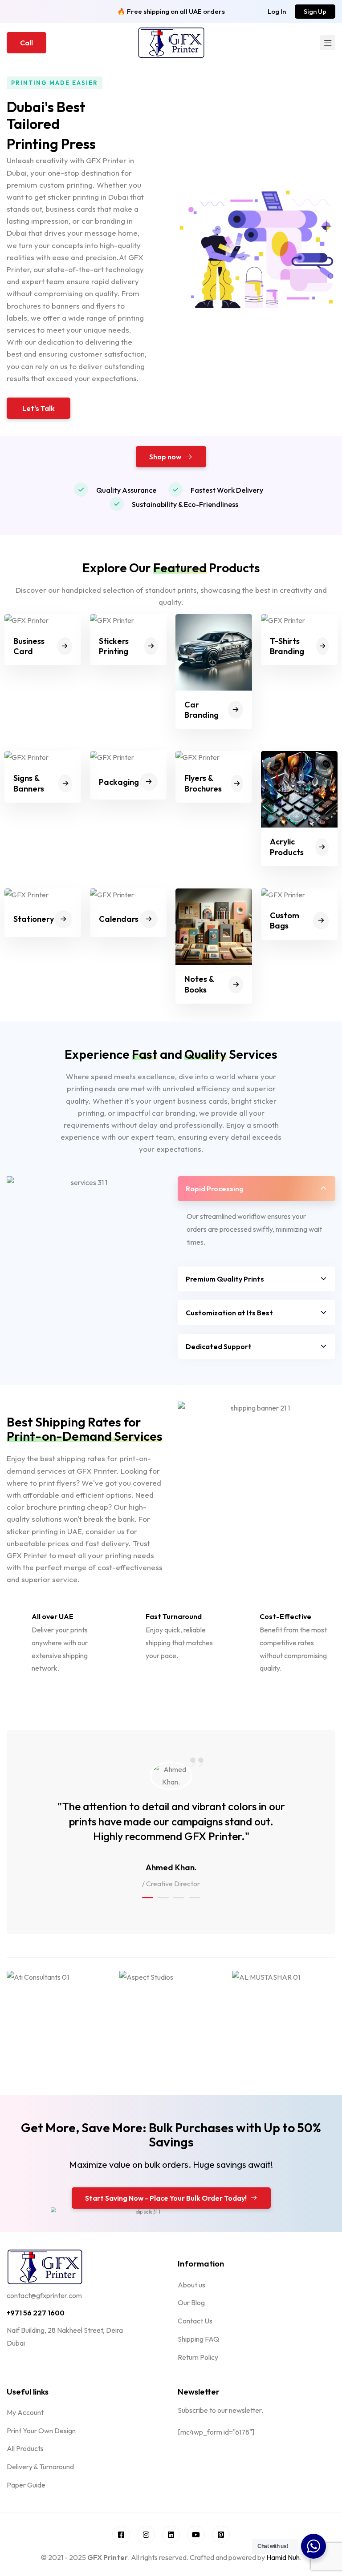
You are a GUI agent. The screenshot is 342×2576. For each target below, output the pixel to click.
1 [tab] (148, 1898)
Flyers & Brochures (203, 783)
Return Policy (198, 2357)
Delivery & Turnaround (40, 2467)
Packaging (119, 782)
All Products (25, 2448)
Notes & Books (199, 984)
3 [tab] (179, 1898)
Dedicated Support (219, 1346)
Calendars (119, 919)
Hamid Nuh (283, 2557)
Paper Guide (26, 2485)
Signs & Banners (29, 783)
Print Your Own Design (41, 2431)
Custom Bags (285, 920)
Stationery (34, 919)
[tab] (256, 1189)
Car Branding (202, 710)
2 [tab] (163, 1898)
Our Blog (191, 2303)
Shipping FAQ (198, 2339)
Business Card (29, 646)
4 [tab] (194, 1898)
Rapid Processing (215, 1189)
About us (191, 2285)
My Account (25, 2412)
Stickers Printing (114, 646)
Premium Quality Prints (225, 1279)
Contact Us (195, 2321)
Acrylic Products (287, 847)
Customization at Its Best (229, 1313)
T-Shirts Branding (287, 646)
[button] (277, 11)
